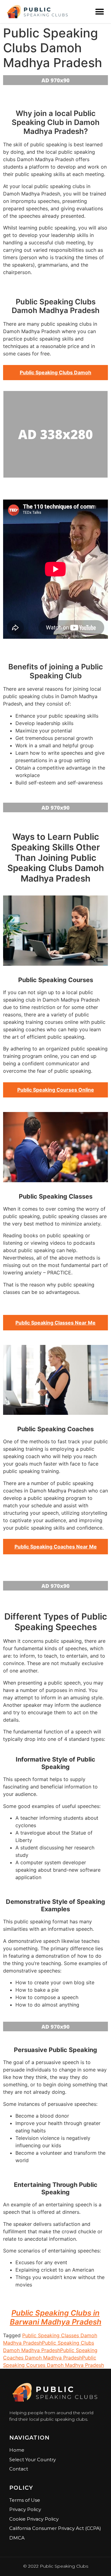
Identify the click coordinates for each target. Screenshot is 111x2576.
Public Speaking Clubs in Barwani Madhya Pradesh (56, 2317)
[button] (99, 12)
